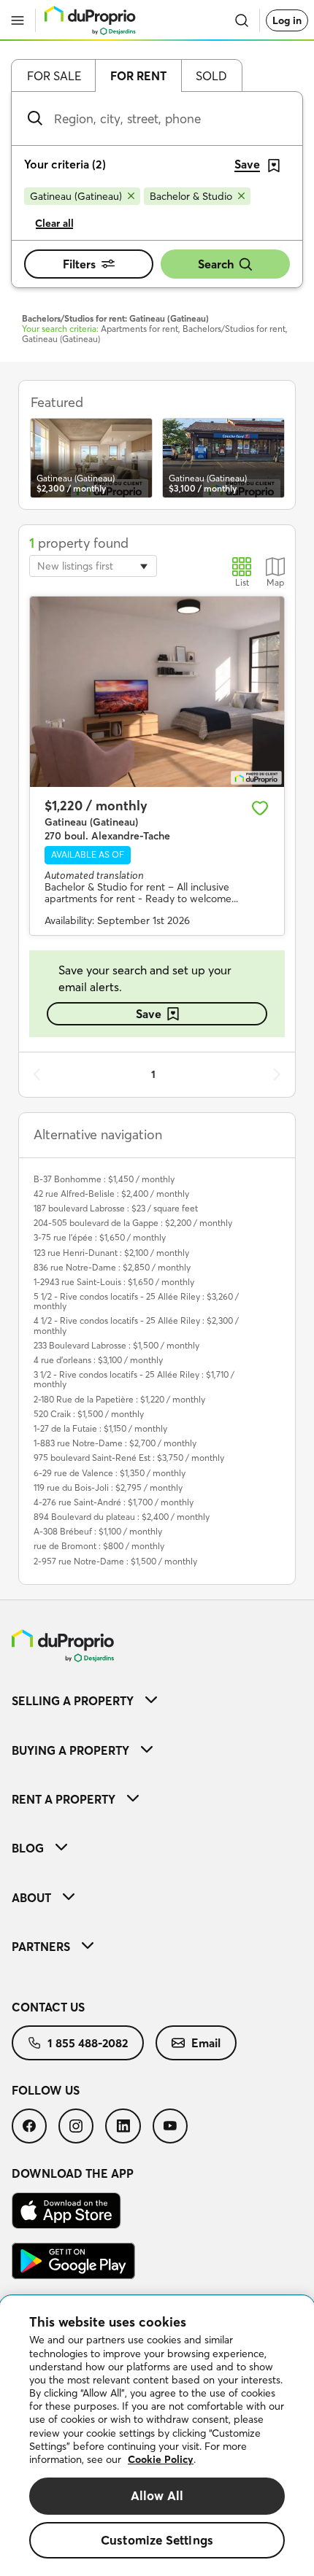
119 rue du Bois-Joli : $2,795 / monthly (108, 1487)
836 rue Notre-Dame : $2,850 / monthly (112, 1267)
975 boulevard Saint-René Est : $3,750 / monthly (129, 1458)
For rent (138, 76)
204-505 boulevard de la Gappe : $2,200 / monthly (133, 1223)
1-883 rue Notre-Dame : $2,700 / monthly (115, 1443)
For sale (54, 76)
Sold (211, 76)
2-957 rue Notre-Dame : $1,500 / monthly (115, 1561)
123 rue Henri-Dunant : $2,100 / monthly (111, 1253)
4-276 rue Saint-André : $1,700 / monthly (114, 1502)
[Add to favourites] (260, 808)
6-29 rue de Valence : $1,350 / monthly (110, 1473)
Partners (41, 1947)
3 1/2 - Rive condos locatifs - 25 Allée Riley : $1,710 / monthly (134, 1379)
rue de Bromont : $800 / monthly (99, 1546)
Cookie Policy (161, 2459)
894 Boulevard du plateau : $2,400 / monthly (122, 1517)
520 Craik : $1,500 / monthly (89, 1414)
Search (216, 264)
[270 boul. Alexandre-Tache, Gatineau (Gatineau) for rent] (157, 692)
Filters (79, 264)
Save (149, 1014)
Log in (287, 20)
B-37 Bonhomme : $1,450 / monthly (104, 1179)
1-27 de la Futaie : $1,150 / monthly (100, 1428)
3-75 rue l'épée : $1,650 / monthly (100, 1237)
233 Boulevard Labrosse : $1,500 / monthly (116, 1345)
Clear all (54, 223)
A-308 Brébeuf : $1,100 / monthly (98, 1531)
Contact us (48, 2007)
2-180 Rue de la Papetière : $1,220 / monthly (119, 1399)
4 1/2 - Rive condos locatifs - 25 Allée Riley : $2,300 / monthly (136, 1325)
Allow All (157, 2495)
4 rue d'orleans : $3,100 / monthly (98, 1360)
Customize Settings (157, 2540)
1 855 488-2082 (88, 2043)
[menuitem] (157, 1700)
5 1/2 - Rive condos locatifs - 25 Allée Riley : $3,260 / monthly (136, 1301)
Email (206, 2043)
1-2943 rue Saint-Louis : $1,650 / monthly (114, 1282)
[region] (157, 2436)
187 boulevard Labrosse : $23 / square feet (116, 1208)
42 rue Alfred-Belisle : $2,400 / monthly (111, 1194)
